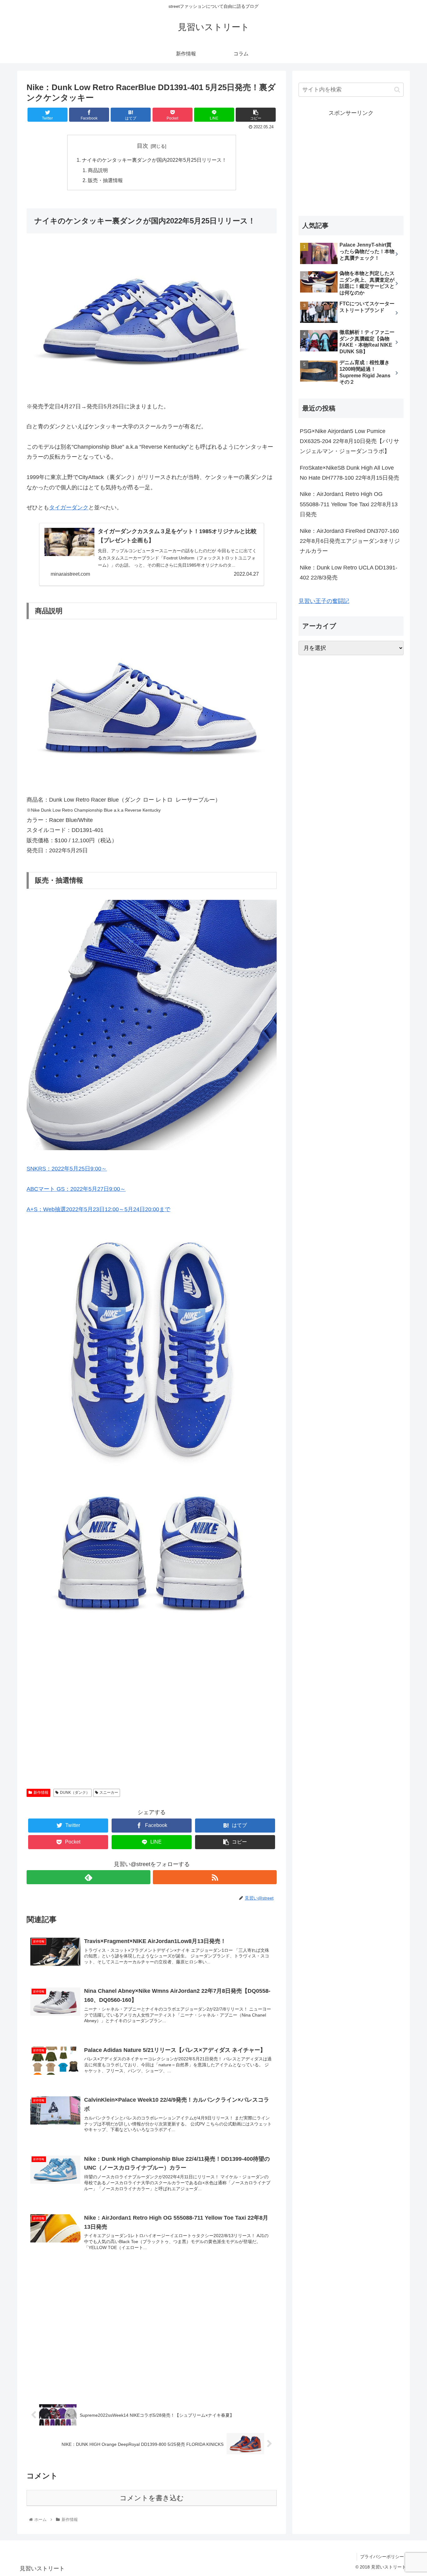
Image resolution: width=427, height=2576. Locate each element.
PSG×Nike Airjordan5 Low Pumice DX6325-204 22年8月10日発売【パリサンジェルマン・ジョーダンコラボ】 (349, 441)
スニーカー (109, 1793)
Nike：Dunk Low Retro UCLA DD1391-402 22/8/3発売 (349, 573)
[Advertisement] (152, 1723)
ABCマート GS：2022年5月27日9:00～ (76, 1189)
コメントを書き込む (152, 2498)
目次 (143, 146)
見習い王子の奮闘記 (324, 601)
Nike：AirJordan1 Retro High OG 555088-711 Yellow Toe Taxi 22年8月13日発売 (349, 504)
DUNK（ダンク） (75, 1793)
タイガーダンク (69, 508)
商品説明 (98, 170)
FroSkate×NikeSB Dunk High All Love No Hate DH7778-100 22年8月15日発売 (349, 473)
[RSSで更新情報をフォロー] (215, 1877)
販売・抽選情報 (105, 180)
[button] (397, 90)
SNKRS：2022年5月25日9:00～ (67, 1169)
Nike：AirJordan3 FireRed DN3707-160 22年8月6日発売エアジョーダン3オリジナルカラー (350, 541)
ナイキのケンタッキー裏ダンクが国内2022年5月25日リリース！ (154, 160)
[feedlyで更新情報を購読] (88, 1877)
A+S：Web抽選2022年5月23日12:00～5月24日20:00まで (98, 1209)
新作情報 (41, 1793)
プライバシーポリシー (382, 2557)
